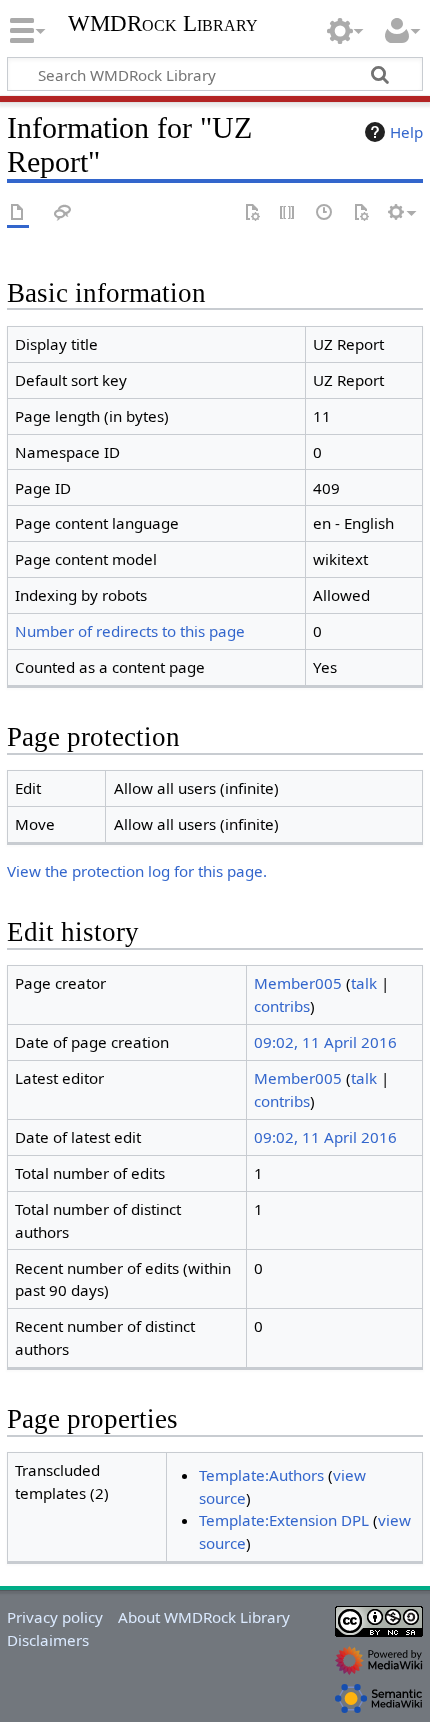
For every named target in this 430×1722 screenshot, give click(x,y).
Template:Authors (261, 1475)
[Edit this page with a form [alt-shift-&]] (252, 213)
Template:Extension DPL (284, 1520)
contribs (282, 1006)
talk (364, 983)
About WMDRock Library (204, 1617)
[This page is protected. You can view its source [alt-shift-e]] (288, 213)
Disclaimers (48, 1640)
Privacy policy (55, 1617)
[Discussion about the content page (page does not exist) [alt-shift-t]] (63, 213)
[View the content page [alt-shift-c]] (18, 213)
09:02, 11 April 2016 (325, 1042)
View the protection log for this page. (137, 871)
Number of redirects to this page (130, 631)
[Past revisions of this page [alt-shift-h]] (325, 213)
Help (406, 132)
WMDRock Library (163, 25)
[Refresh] (361, 213)
